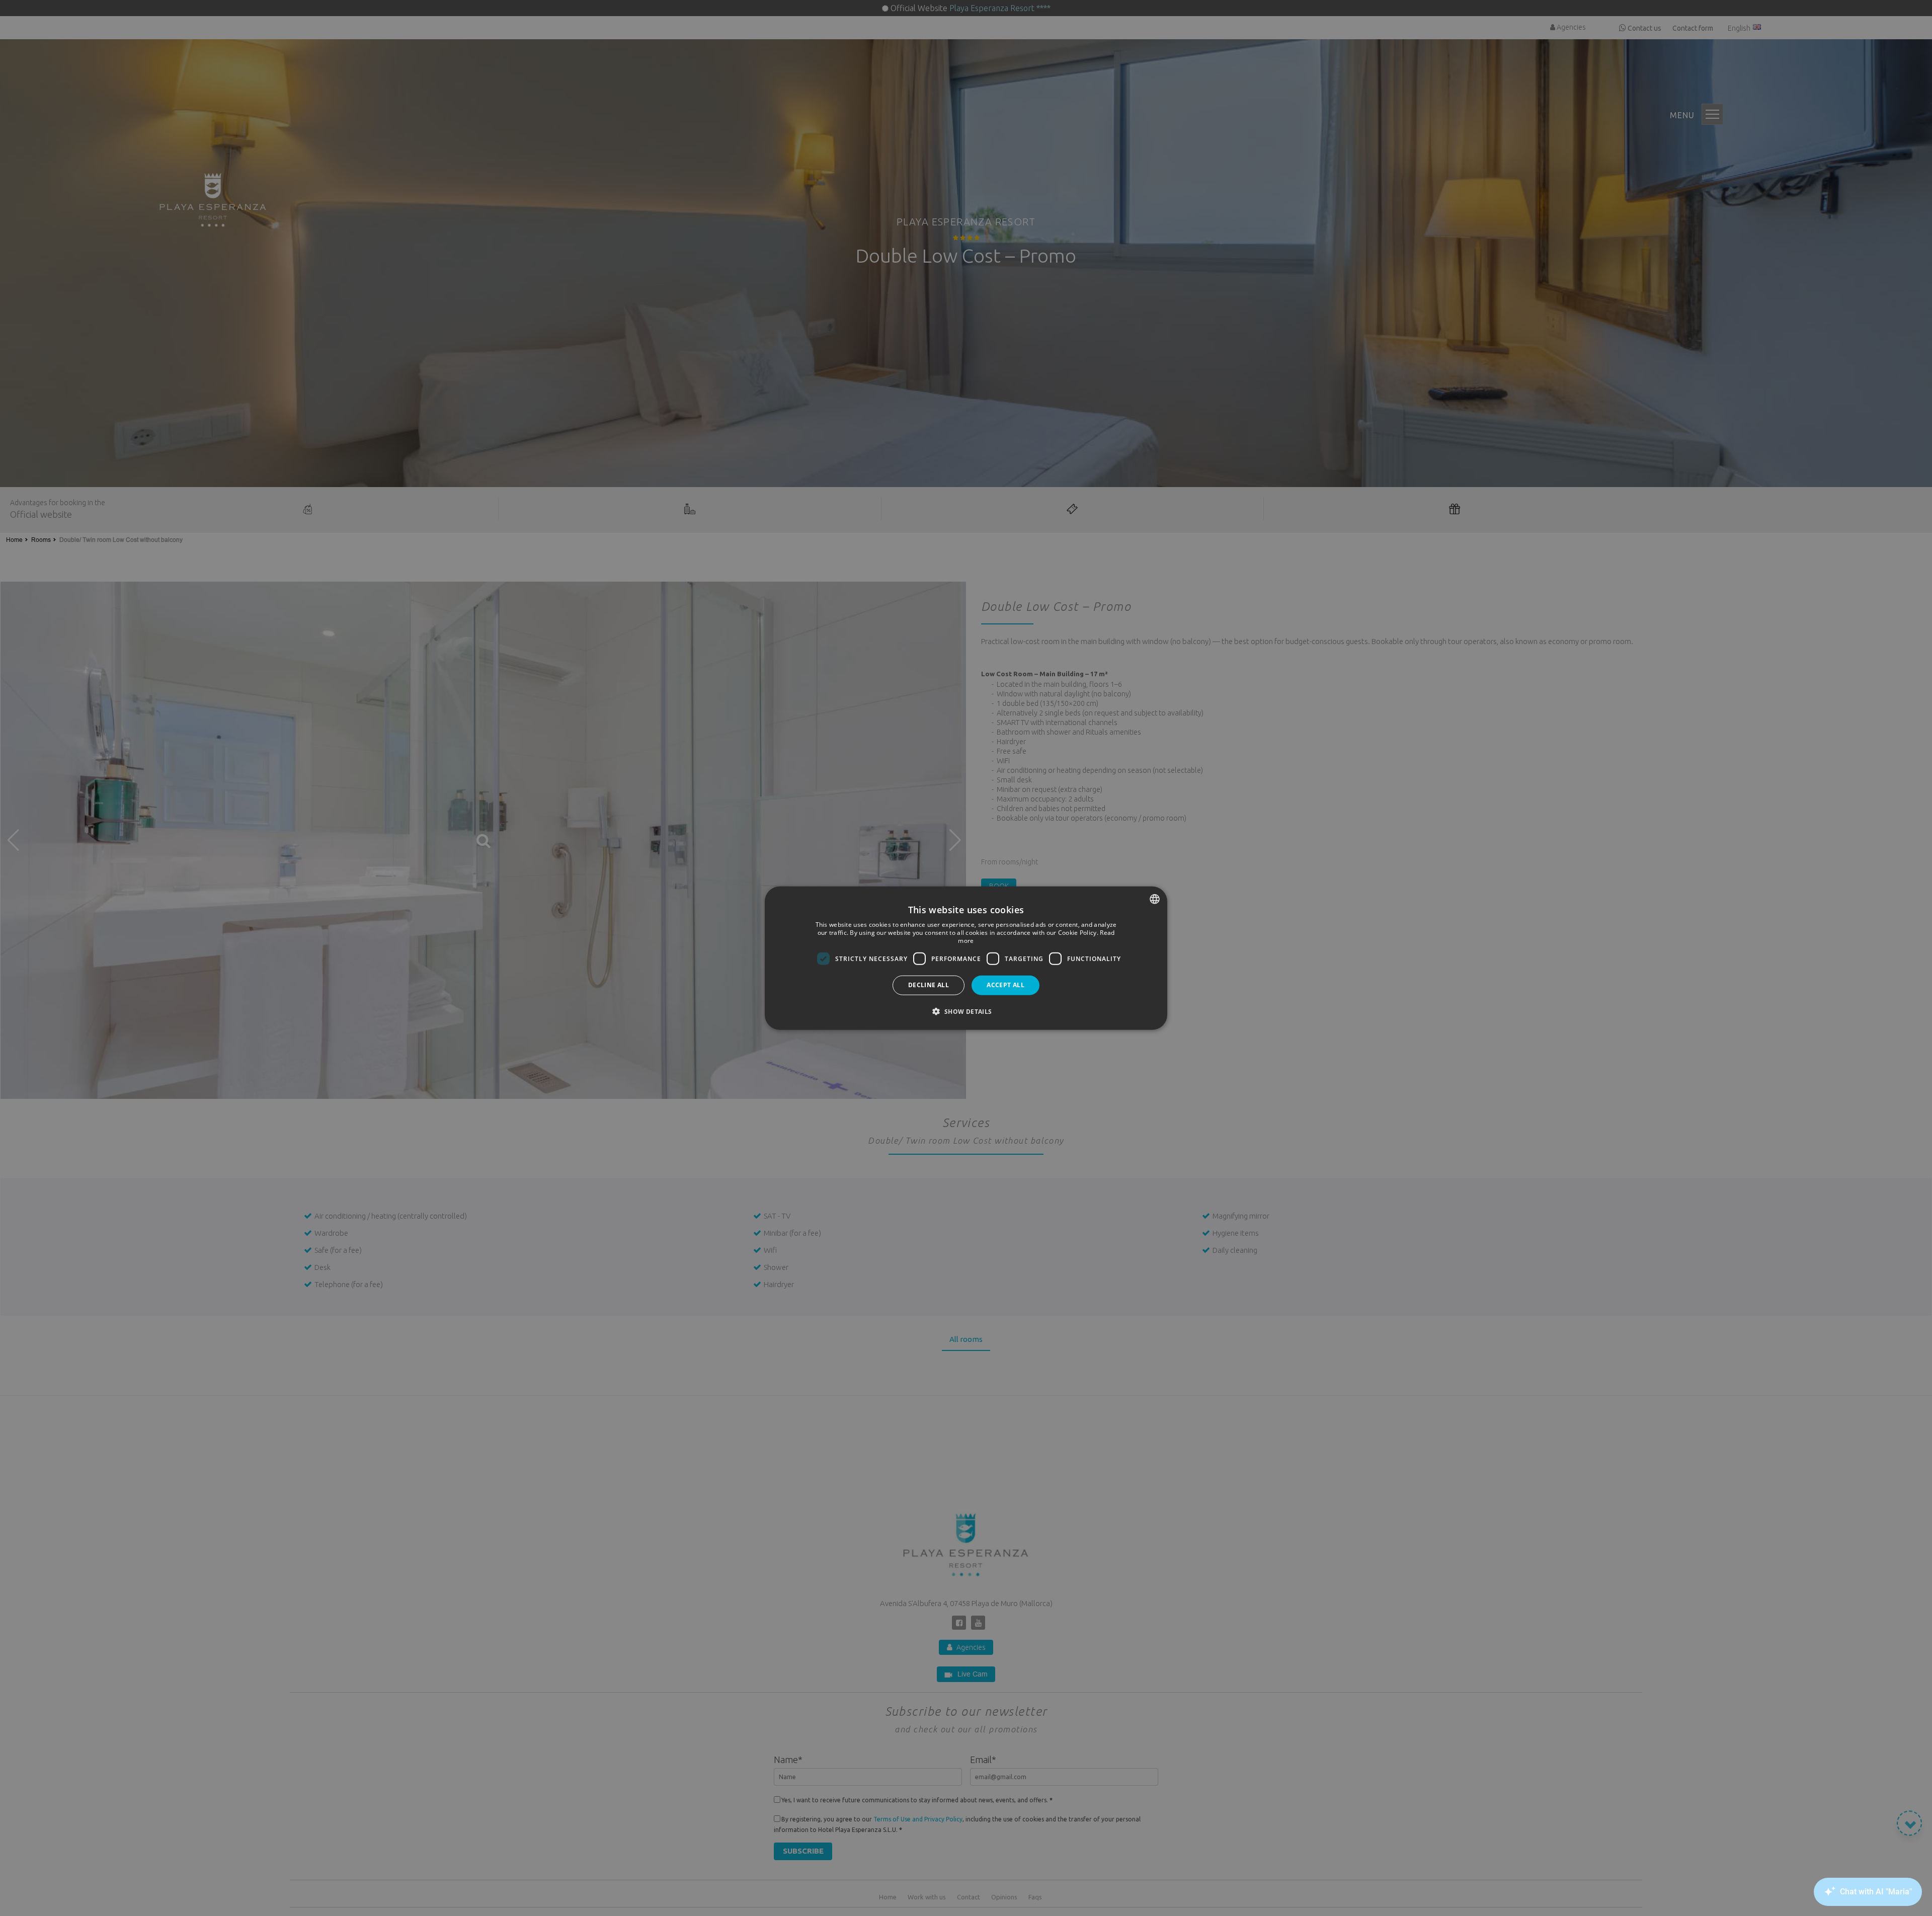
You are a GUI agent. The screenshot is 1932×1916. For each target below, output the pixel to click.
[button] (966, 1011)
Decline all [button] (929, 985)
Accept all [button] (1005, 985)
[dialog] (966, 958)
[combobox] (1155, 899)
